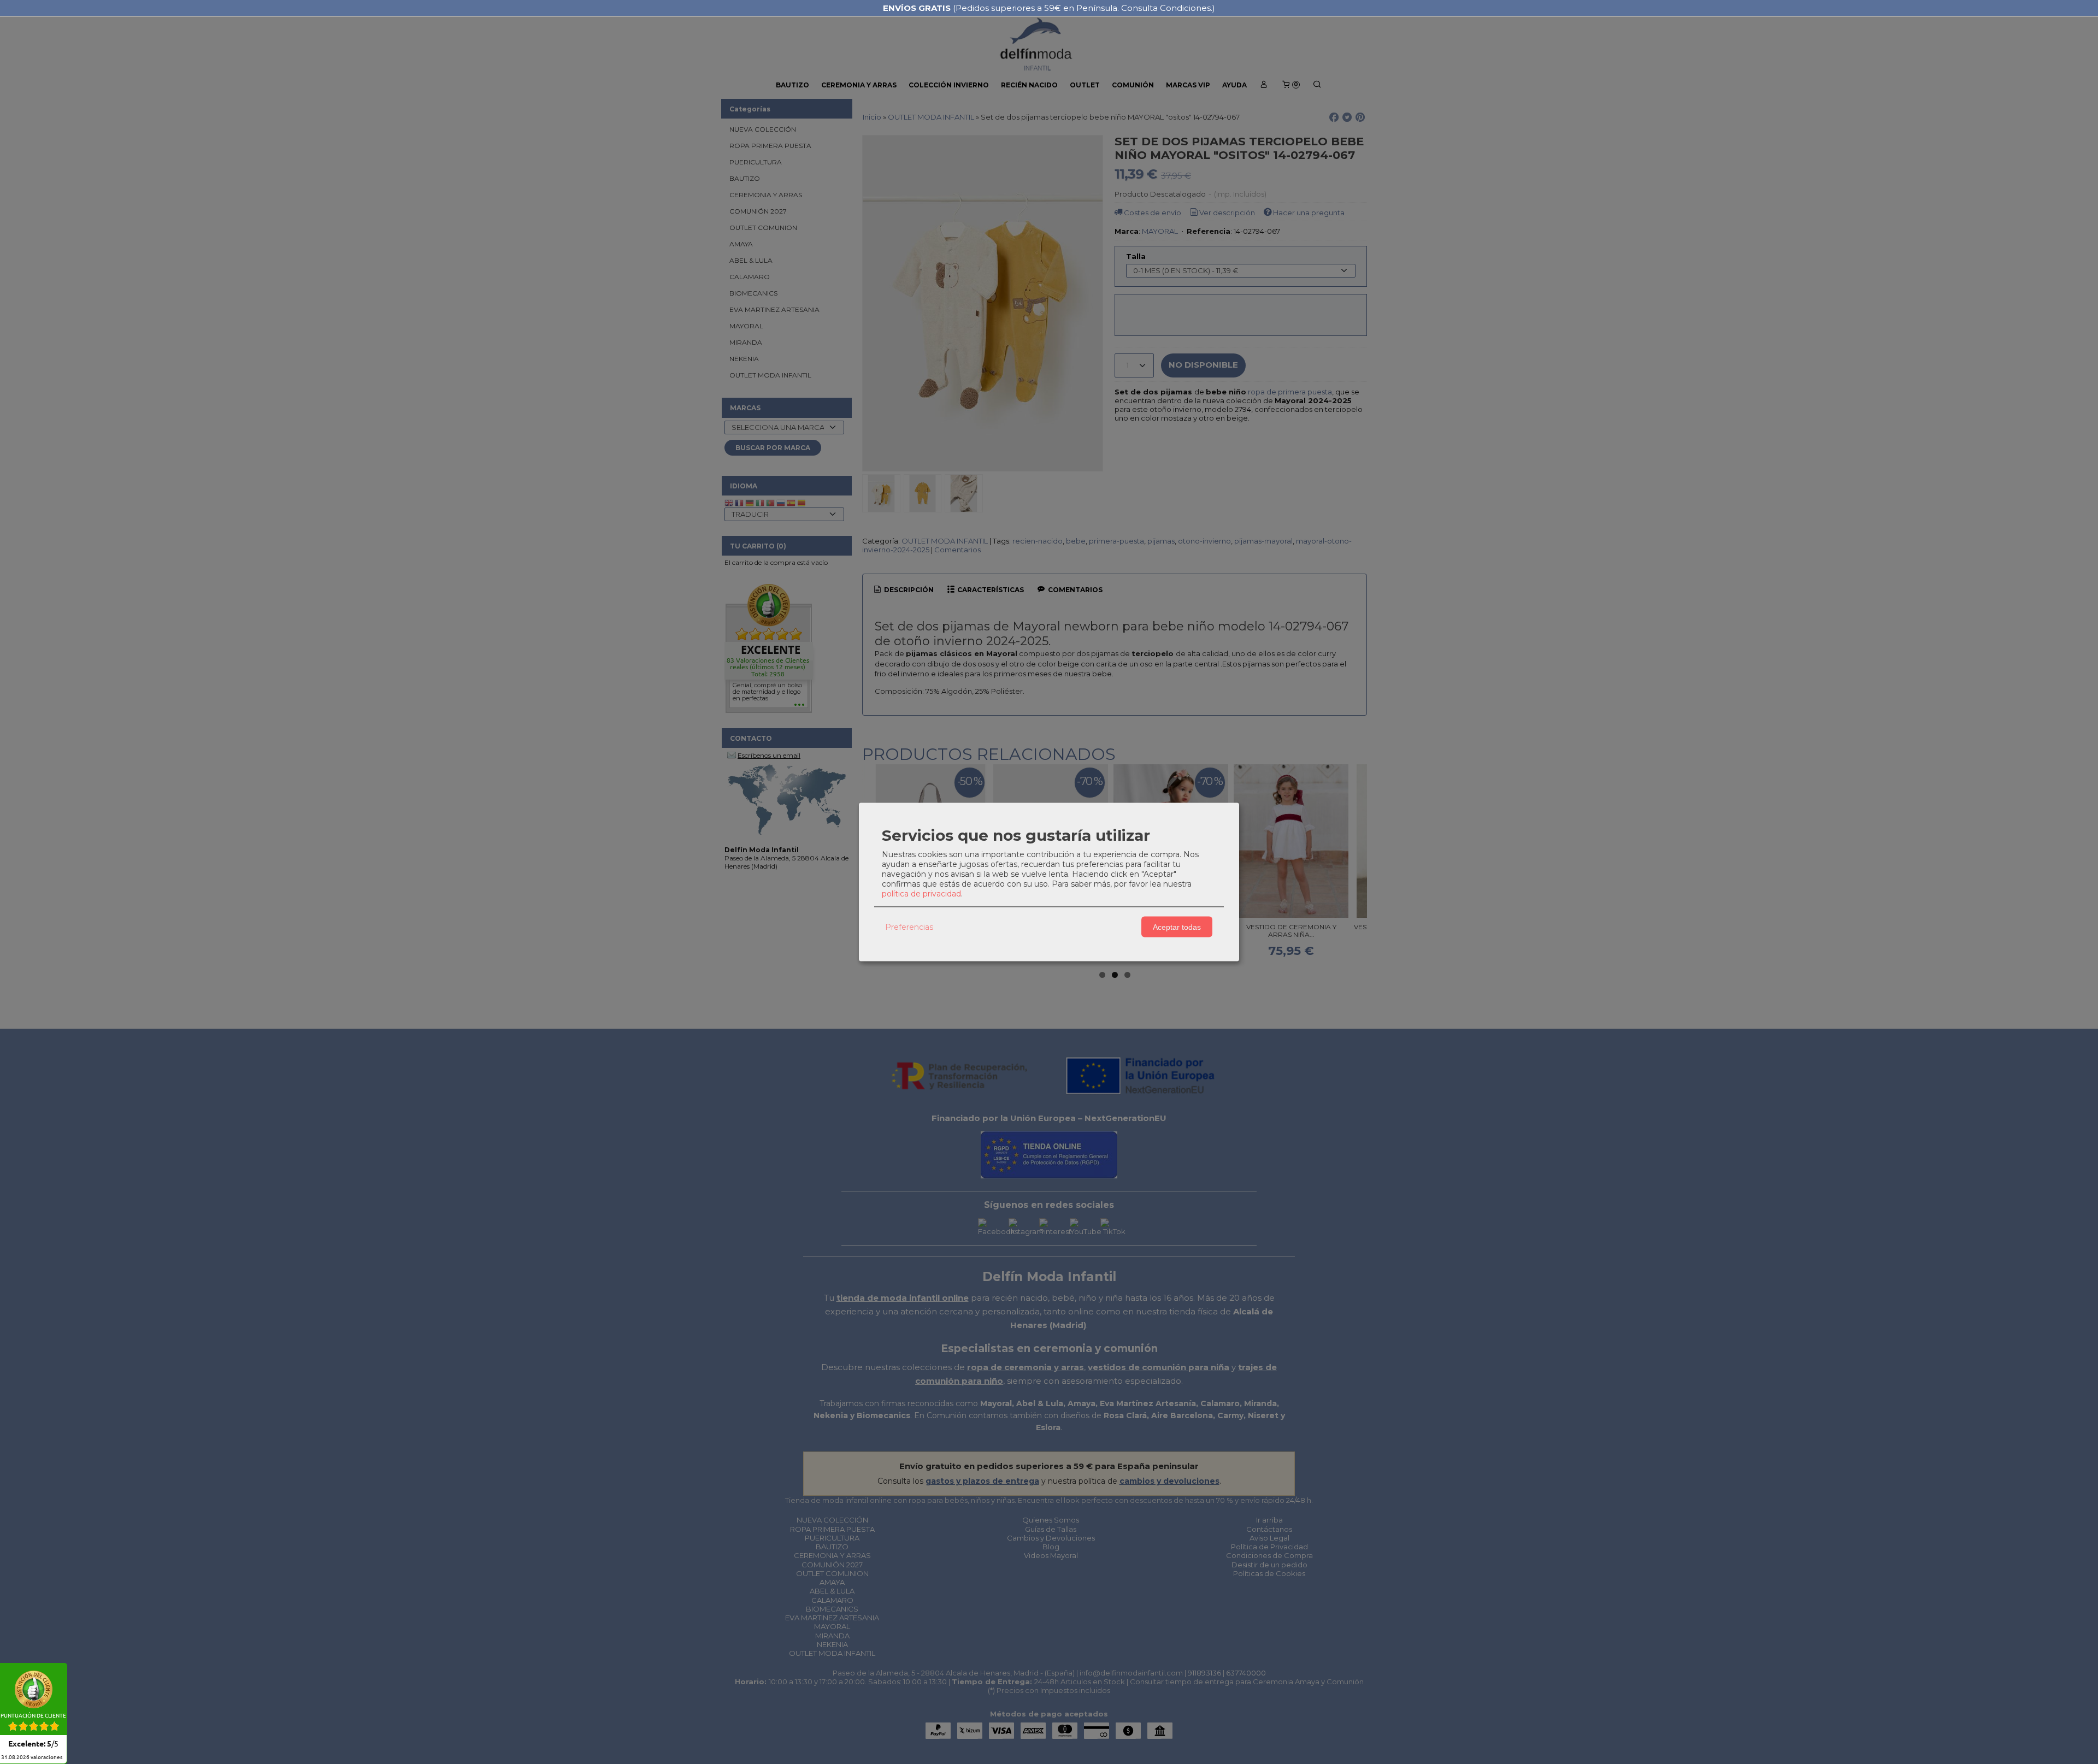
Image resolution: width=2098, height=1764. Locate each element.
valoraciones (32, 1757)
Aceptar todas (1177, 927)
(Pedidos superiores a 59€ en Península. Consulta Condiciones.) (1049, 8)
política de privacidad (921, 894)
